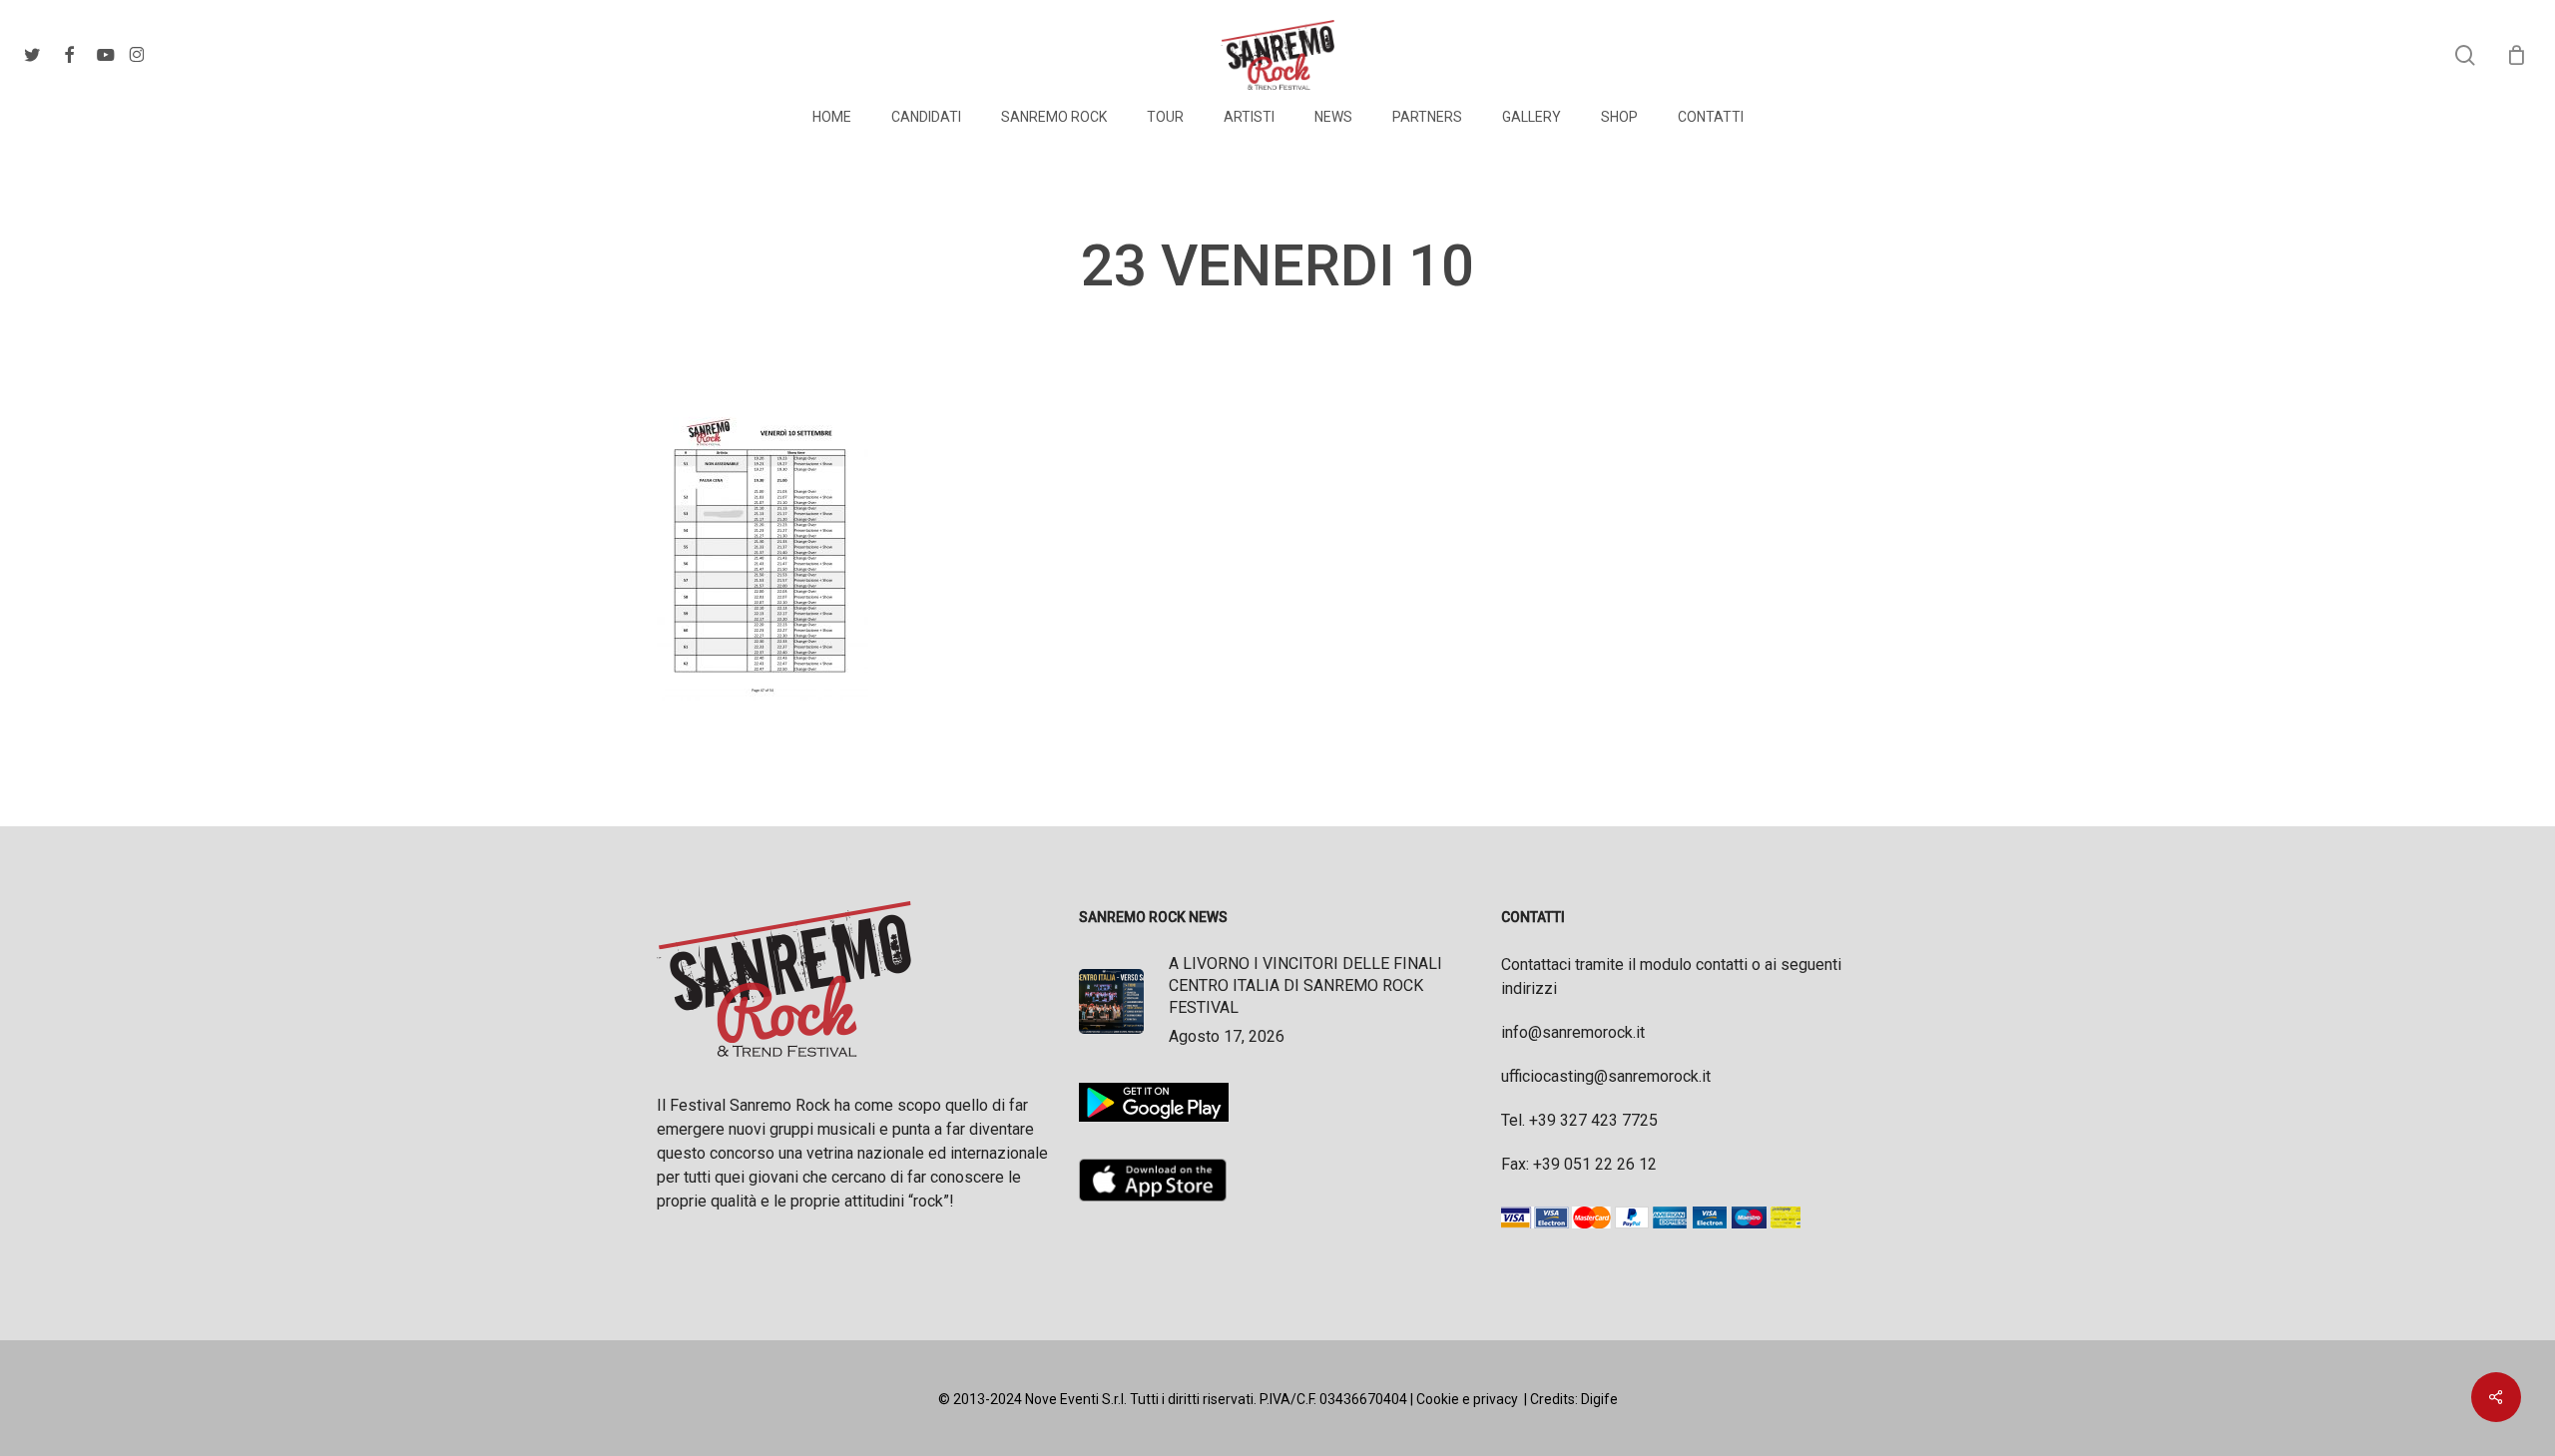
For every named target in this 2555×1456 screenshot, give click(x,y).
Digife (1599, 1399)
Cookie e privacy (1467, 1399)
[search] (2465, 55)
